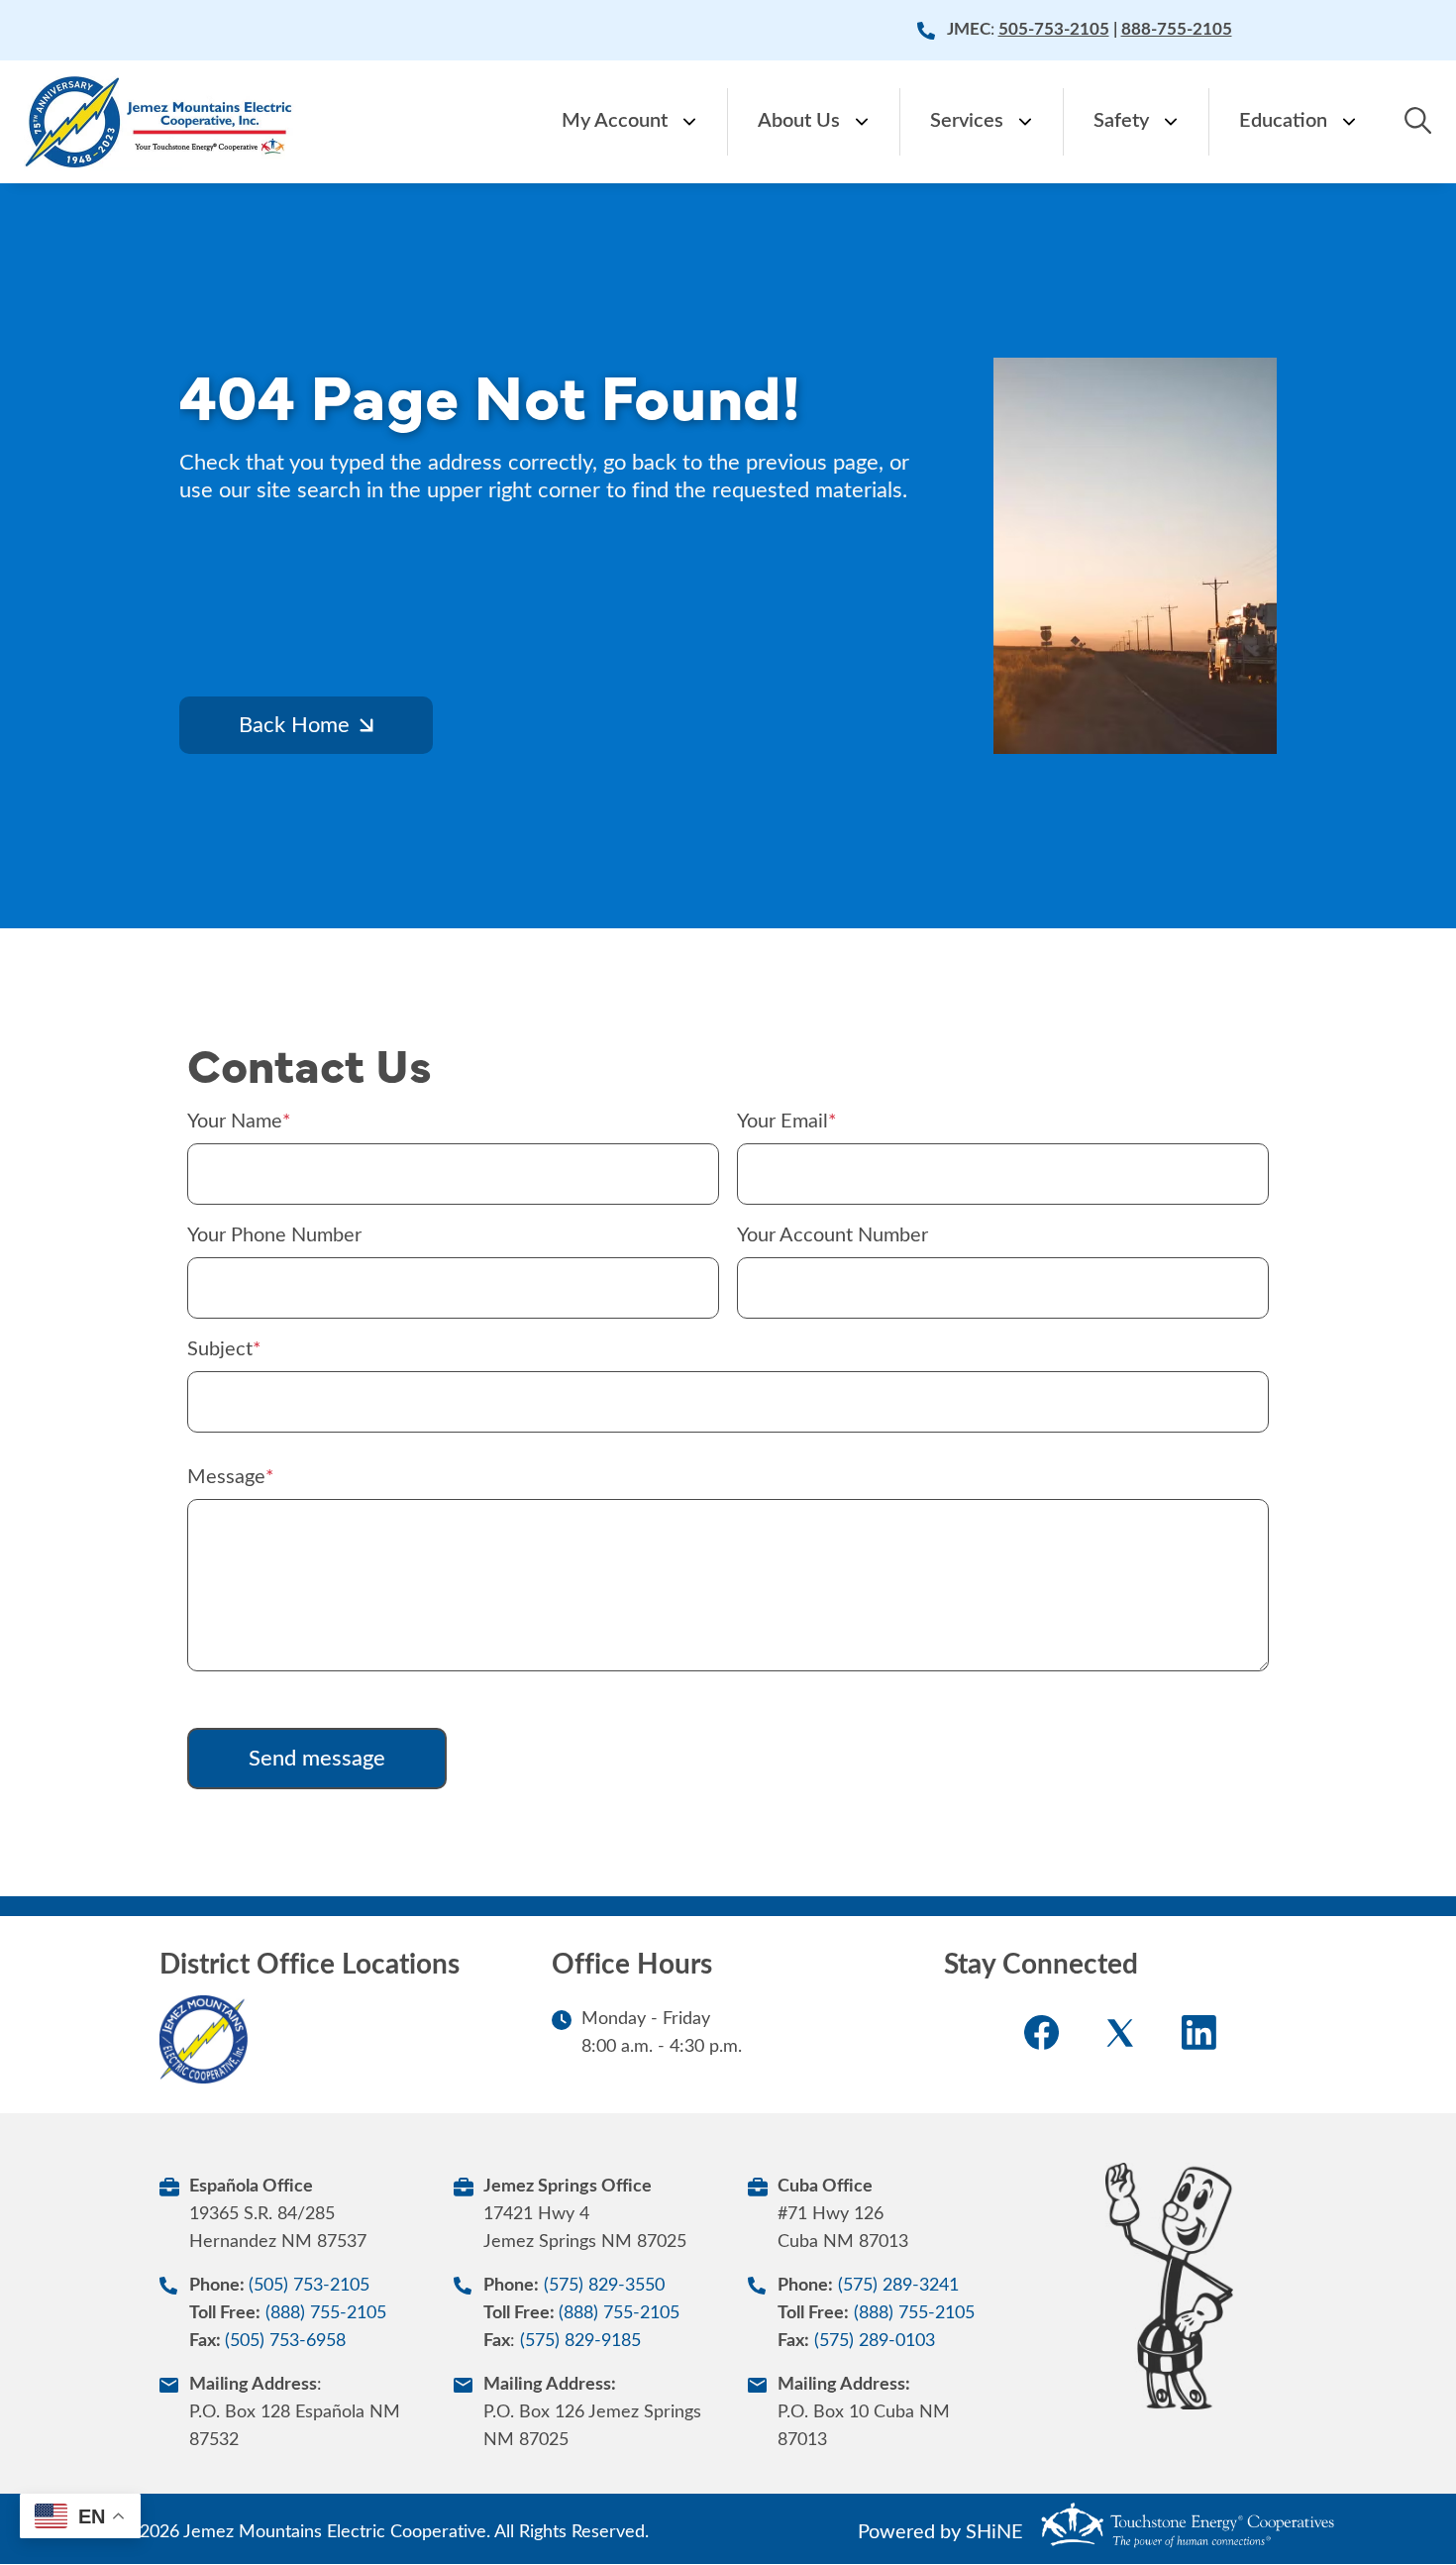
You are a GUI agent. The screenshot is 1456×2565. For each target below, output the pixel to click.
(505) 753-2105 (309, 2286)
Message (226, 1477)
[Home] (160, 122)
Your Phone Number (274, 1235)
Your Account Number (832, 1235)
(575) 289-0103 (875, 2341)
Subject (220, 1349)
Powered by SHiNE (940, 2532)
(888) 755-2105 (326, 2313)
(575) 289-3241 (898, 2286)
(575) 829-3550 (604, 2286)
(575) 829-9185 (580, 2341)
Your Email (782, 1122)
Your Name (235, 1122)
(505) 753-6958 (285, 2341)
